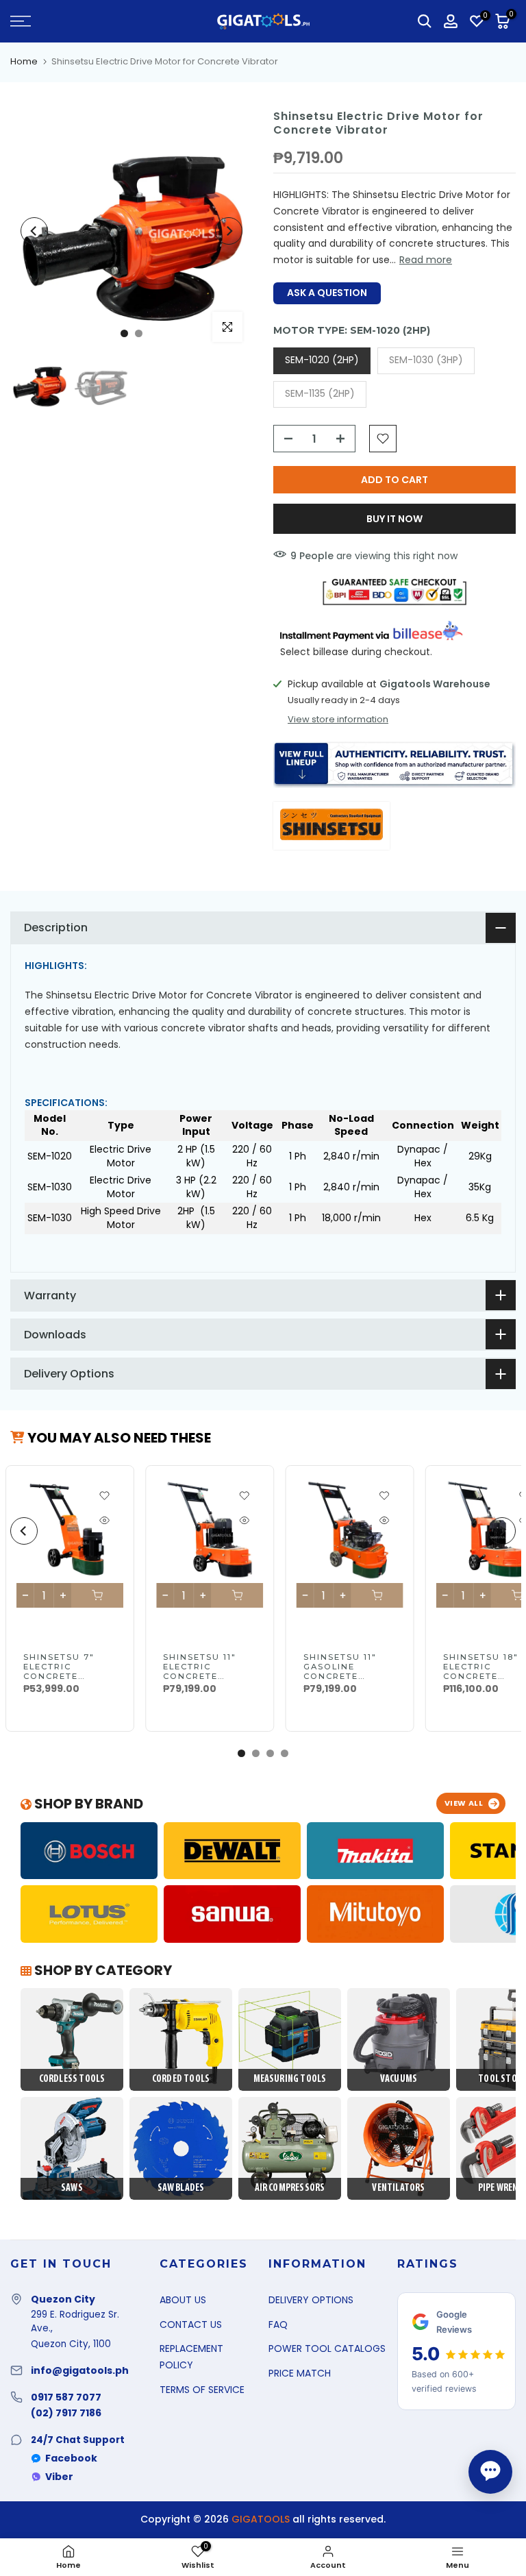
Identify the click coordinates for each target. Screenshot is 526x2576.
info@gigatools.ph (80, 2370)
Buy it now (394, 519)
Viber (59, 2477)
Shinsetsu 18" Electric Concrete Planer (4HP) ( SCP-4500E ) (483, 1676)
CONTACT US (191, 2324)
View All (464, 1803)
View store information (338, 720)
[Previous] (34, 231)
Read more (426, 260)
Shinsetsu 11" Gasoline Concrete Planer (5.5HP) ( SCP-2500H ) (347, 1676)
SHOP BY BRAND (87, 1804)
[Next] (229, 231)
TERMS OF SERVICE (202, 2390)
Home (24, 61)
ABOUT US (183, 2300)
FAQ (278, 2324)
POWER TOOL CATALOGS (327, 2348)
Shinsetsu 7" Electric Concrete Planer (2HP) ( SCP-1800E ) (63, 1676)
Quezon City (63, 2299)
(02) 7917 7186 (66, 2413)
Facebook (71, 2458)
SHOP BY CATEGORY (102, 1970)
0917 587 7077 (66, 2397)
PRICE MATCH (300, 2373)
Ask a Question (327, 293)
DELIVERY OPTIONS (311, 2300)
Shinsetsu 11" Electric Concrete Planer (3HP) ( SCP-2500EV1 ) (202, 1676)
